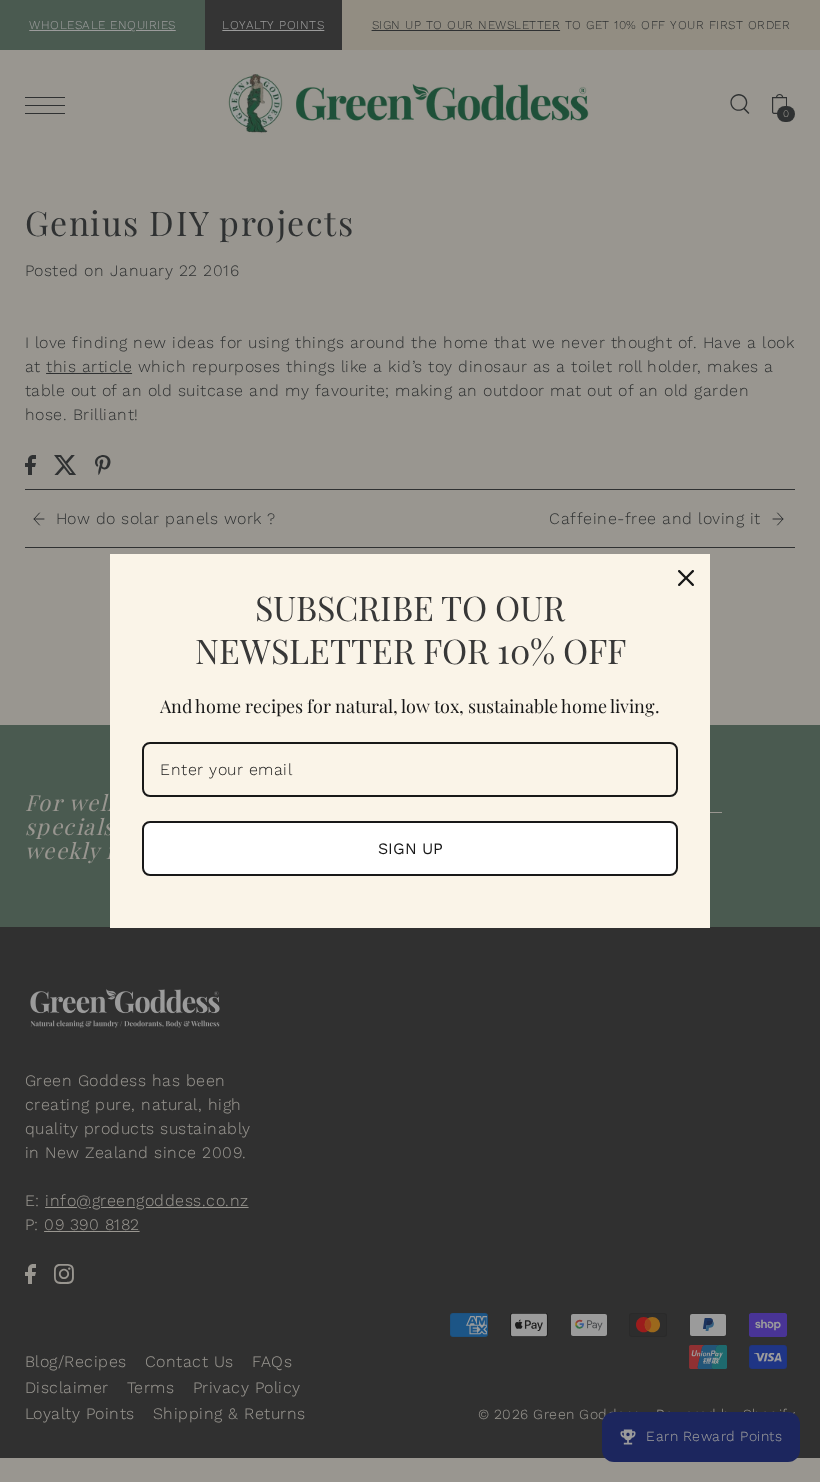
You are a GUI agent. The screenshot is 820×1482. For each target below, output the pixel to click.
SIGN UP (410, 848)
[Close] (686, 578)
